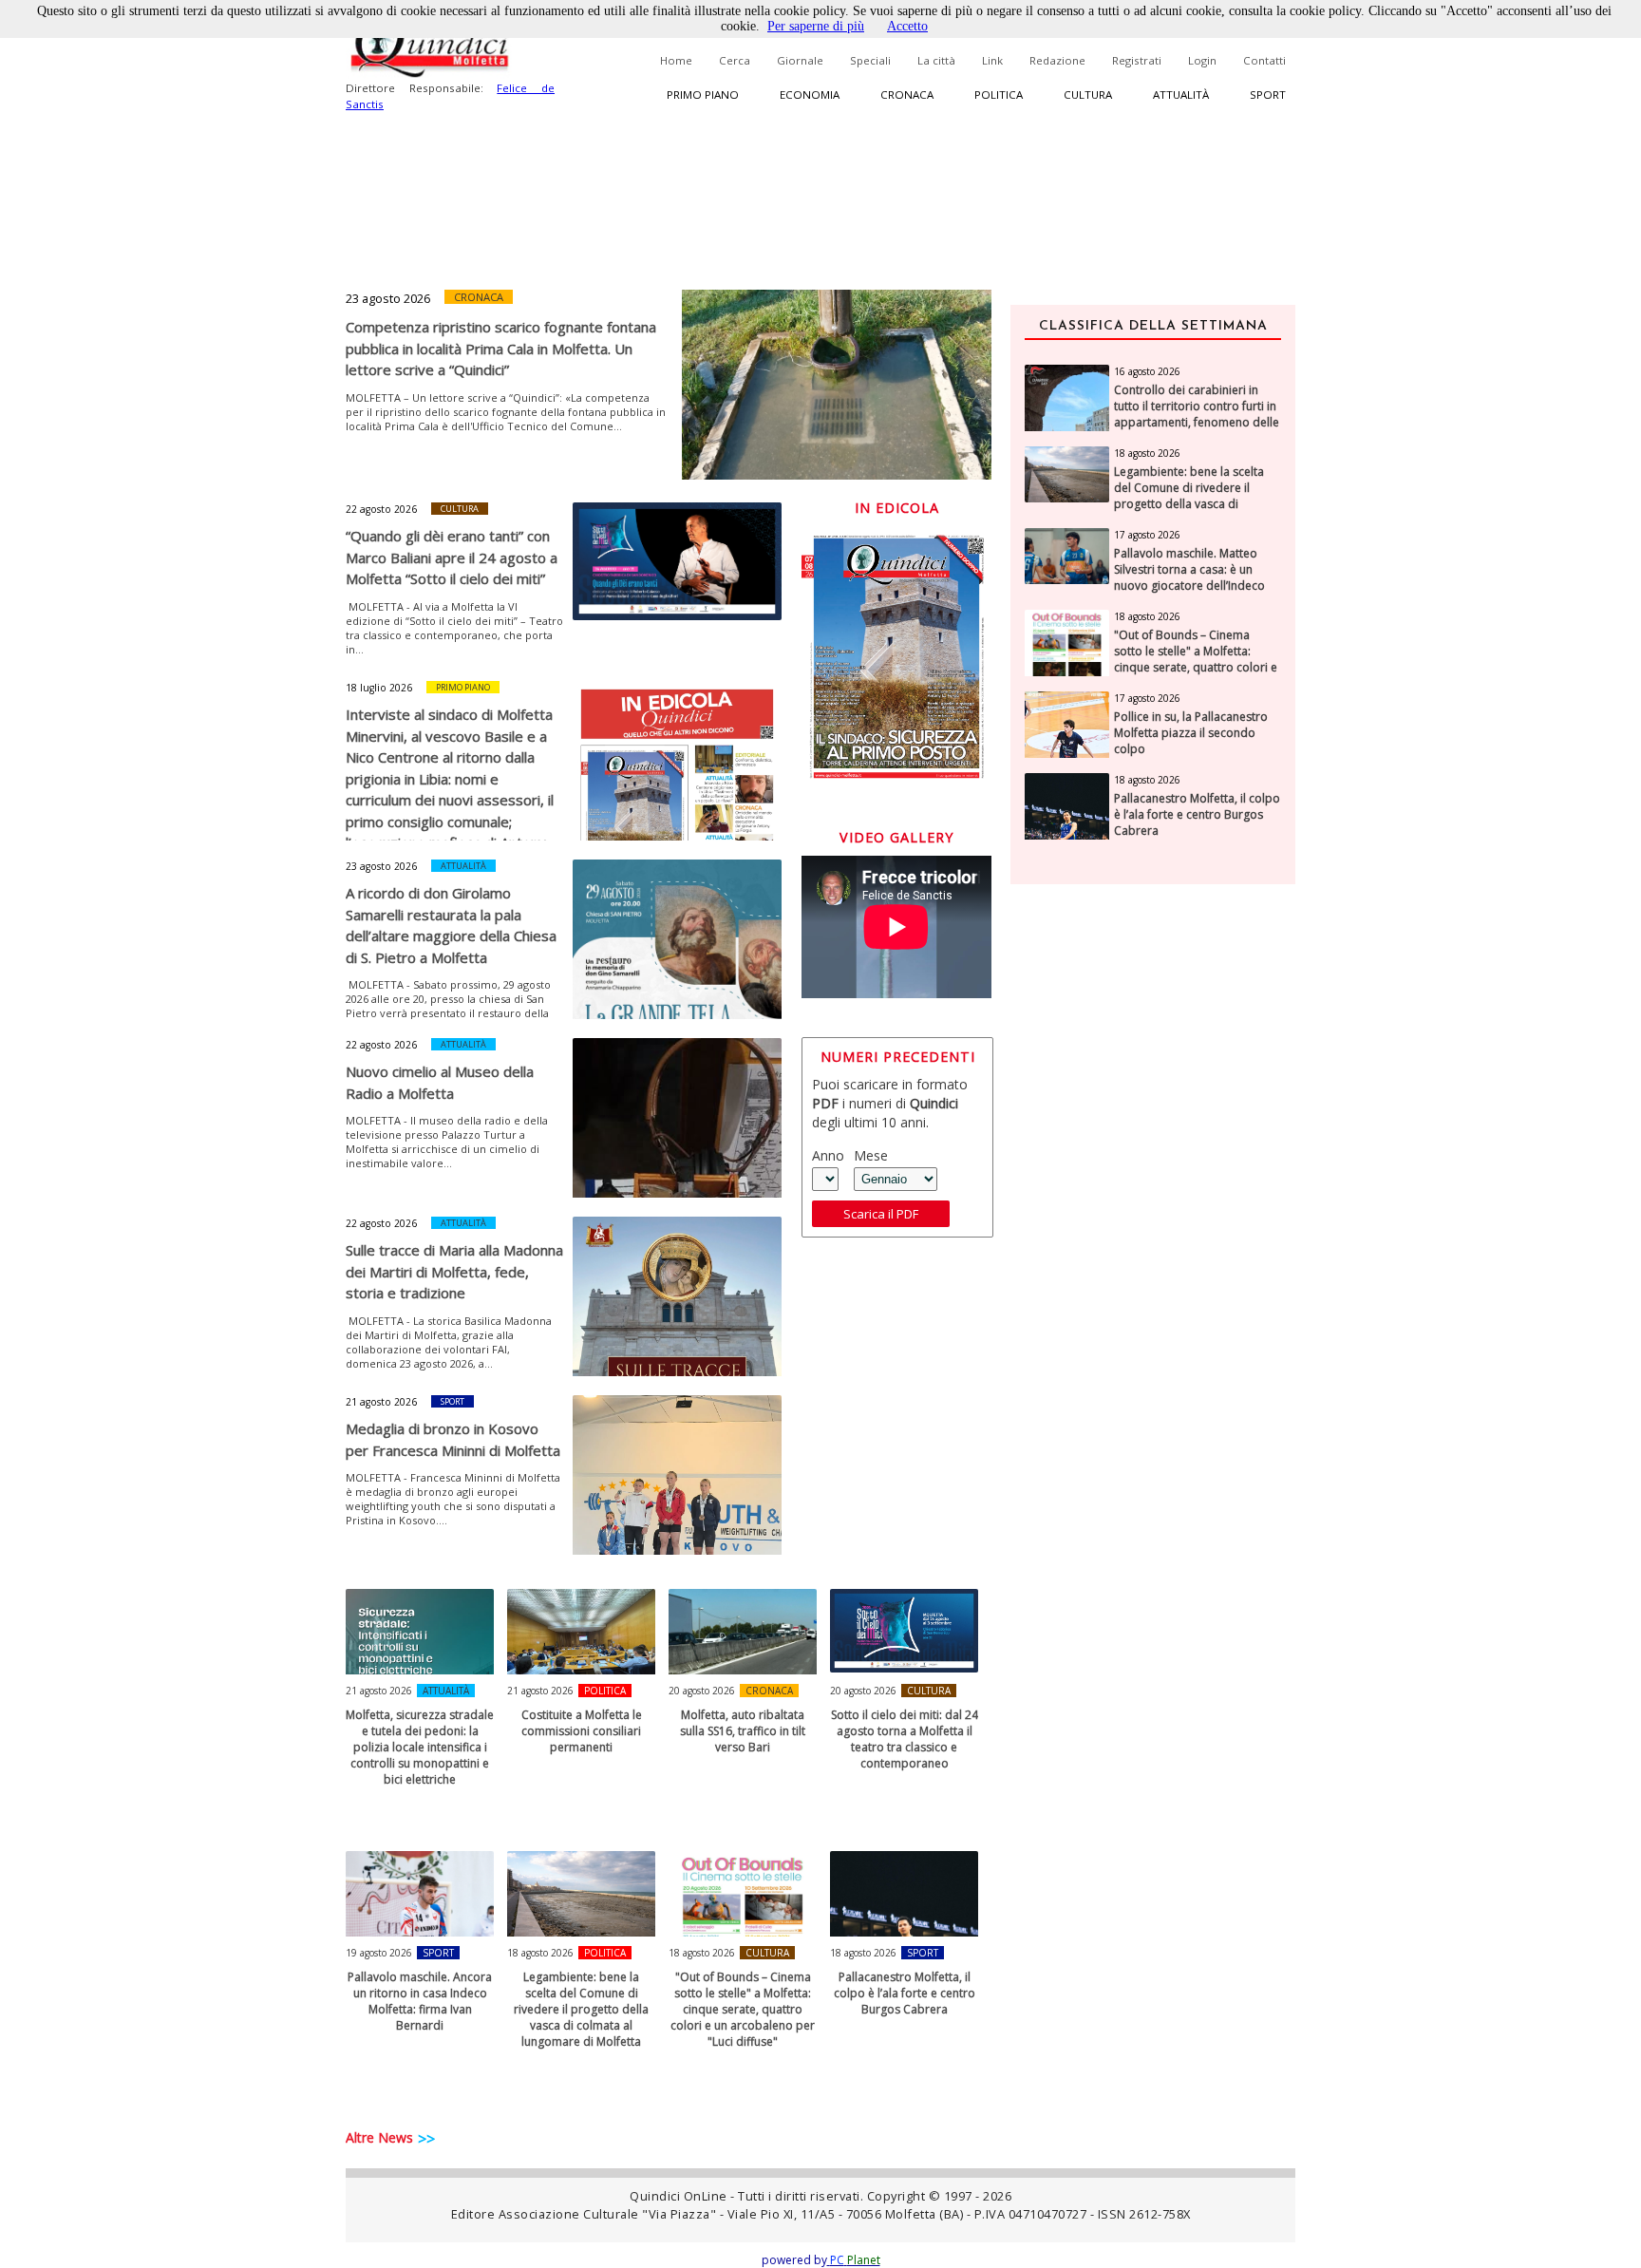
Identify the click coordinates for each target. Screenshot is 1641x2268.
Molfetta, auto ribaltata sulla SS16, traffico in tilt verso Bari (743, 1731)
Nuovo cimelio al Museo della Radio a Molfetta (440, 1082)
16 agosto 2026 (1147, 371)
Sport (1268, 94)
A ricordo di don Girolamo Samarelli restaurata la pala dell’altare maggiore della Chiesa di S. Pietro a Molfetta (451, 925)
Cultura (1088, 94)
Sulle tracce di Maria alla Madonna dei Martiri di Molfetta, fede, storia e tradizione (454, 1271)
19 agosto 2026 (379, 1953)
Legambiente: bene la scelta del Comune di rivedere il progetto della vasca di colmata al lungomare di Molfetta (581, 2009)
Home (676, 60)
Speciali (870, 60)
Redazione (1057, 60)
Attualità (1181, 94)
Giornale (800, 60)
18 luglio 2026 (379, 688)
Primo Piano (463, 687)
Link (992, 60)
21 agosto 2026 (381, 1402)
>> (426, 2139)
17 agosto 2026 (1147, 535)
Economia (810, 94)
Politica (999, 94)
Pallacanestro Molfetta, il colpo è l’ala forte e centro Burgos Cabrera (905, 1993)
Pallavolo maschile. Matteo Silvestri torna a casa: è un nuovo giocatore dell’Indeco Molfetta (1189, 577)
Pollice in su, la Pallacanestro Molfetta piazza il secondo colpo (1191, 733)
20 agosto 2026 (702, 1691)
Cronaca (907, 94)
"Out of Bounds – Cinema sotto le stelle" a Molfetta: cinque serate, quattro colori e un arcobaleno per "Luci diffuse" (743, 2009)
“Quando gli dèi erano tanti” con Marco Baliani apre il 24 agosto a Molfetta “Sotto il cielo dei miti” (452, 557)
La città (936, 60)
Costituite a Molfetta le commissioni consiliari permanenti (582, 1731)
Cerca (735, 60)
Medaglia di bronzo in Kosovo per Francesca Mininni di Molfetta (453, 1439)
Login (1202, 60)
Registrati (1137, 60)
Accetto (907, 26)
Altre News (379, 2137)
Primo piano (703, 94)
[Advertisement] (1153, 1200)
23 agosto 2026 (388, 298)
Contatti (1264, 60)
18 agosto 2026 (540, 1953)
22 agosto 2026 (381, 509)
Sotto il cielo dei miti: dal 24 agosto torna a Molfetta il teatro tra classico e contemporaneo (905, 1739)
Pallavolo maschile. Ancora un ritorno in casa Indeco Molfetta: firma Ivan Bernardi (420, 2001)
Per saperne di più (816, 26)
